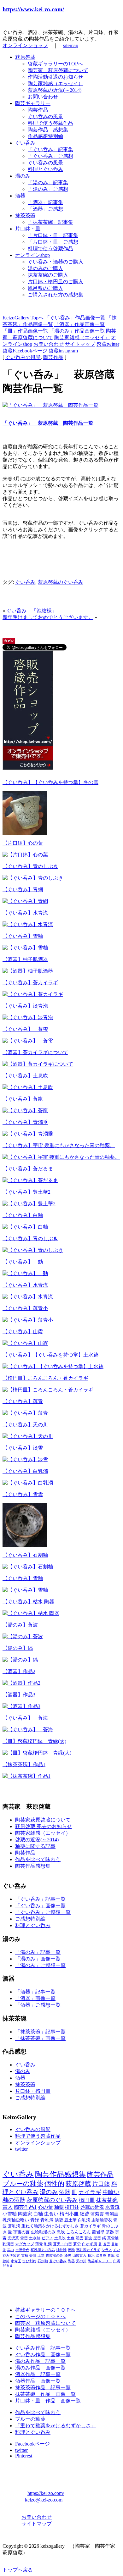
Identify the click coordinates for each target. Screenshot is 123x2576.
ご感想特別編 (30, 1919)
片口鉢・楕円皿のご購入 (56, 282)
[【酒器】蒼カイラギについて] (38, 1064)
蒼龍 (33, 2255)
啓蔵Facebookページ (25, 351)
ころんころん (79, 2232)
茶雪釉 (113, 2238)
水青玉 (16, 2261)
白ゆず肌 (90, 2244)
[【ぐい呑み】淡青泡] (28, 1017)
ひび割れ (29, 2261)
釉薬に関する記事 (35, 1846)
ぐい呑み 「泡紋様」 (32, 611)
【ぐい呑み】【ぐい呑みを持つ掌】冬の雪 (50, 782)
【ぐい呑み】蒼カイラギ (30, 983)
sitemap (71, 45)
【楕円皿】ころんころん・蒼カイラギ (45, 1378)
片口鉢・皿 (28, 229)
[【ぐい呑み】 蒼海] (28, 1730)
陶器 (71, 2261)
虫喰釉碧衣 (102, 2220)
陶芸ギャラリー (33, 103)
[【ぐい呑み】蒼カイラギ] (33, 994)
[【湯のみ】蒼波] (23, 1636)
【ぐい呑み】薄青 (23, 1401)
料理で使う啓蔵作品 (50, 123)
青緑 (35, 2220)
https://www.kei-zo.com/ (33, 9)
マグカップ (25, 2244)
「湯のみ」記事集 (48, 182)
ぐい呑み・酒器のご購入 (56, 262)
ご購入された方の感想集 (56, 295)
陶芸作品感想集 (33, 1866)
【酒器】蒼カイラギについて (35, 1052)
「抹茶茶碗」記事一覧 (40, 2032)
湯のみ (23, 176)
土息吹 (60, 2238)
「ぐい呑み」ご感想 (50, 156)
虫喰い (111, 2192)
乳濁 (48, 2244)
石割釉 (43, 2261)
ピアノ (47, 2238)
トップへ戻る (18, 2570)
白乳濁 (84, 2220)
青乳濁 (47, 2220)
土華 (41, 2255)
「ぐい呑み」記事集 (50, 149)
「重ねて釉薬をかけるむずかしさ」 (56, 2426)
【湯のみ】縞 (18, 1648)
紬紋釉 (61, 2250)
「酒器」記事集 (45, 202)
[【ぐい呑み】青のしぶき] (33, 878)
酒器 (20, 196)
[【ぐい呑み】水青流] (28, 924)
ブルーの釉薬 (23, 2184)
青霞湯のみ (54, 2255)
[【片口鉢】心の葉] (25, 855)
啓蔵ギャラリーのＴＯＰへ (45, 2310)
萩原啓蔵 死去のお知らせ (44, 1826)
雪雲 (24, 2238)
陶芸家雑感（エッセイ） (56, 83)
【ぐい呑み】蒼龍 (23, 1099)
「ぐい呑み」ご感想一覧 (43, 1912)
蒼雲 (107, 2244)
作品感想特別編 (45, 136)
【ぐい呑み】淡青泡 (25, 1006)
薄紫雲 (97, 2214)
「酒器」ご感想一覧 (38, 2005)
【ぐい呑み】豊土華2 (26, 1192)
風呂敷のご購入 (45, 288)
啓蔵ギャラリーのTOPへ (55, 64)
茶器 (110, 2232)
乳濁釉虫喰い (16, 2220)
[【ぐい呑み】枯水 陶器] (31, 1613)
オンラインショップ (25, 45)
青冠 (111, 2255)
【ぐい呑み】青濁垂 (25, 1122)
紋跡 (85, 2214)
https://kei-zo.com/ (46, 2493)
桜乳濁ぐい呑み (43, 2250)
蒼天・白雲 (62, 2244)
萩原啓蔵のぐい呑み (61, 582)
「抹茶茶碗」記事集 (50, 222)
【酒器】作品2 (19, 1671)
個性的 (54, 2184)
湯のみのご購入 (45, 268)
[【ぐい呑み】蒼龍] (25, 1111)
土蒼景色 (22, 2250)
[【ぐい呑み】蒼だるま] (30, 1180)
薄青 (39, 2244)
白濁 (117, 2261)
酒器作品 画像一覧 (38, 2381)
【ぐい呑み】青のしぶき (30, 866)
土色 (71, 2238)
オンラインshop (32, 255)
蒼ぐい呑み (58, 2261)
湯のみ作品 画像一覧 (40, 2368)
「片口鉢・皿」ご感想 (53, 242)
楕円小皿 (69, 2214)
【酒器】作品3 (19, 1695)
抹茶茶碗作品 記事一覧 (43, 2388)
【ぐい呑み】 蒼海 (25, 1718)
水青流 (112, 2207)
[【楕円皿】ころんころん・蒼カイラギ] (48, 1390)
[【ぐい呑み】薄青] (25, 1413)
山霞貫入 (79, 2255)
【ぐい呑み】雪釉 (23, 936)
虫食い (51, 2214)
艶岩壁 (98, 2232)
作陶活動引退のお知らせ (56, 77)
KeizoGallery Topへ (23, 318)
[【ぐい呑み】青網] (25, 901)
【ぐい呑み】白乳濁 (25, 1471)
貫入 (8, 2207)
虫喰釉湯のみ (43, 2232)
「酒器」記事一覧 (35, 1992)
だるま (8, 2266)
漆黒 (68, 2255)
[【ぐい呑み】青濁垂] (28, 1134)
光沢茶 (13, 2238)
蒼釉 (71, 2250)
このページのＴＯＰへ (40, 2316)
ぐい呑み (25, 143)
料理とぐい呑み (45, 169)
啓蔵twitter (108, 344)
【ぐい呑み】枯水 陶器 (28, 1602)
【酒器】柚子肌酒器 (25, 959)
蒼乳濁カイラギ (88, 2250)
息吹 (61, 2232)
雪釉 (25, 2255)
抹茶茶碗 (25, 216)
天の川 (81, 2261)
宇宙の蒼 (21, 2232)
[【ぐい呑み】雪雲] (25, 1545)
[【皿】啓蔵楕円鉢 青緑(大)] (37, 1753)
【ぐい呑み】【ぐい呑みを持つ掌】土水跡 (50, 1355)
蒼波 (88, 2238)
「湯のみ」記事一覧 (38, 1952)
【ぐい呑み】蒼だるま (28, 1169)
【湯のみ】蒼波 (20, 1625)
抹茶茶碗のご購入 (48, 275)
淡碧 (59, 2220)
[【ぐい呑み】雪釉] (25, 948)
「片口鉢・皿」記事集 (53, 235)
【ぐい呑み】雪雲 (23, 1494)
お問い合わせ (43, 97)
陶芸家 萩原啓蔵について (58, 70)
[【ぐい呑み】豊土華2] (29, 1204)
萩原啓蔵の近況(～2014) (55, 90)
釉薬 (59, 2207)
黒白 (11, 2250)
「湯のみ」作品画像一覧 (77, 331)
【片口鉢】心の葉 (23, 843)
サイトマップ (80, 344)
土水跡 (35, 2238)
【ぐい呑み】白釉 (23, 1215)
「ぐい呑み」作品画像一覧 (75, 318)
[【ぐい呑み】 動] (25, 1273)
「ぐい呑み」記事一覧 (40, 1899)
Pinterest (24, 2456)
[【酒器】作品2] (21, 1683)
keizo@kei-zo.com (44, 2500)
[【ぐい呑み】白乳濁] (28, 1483)
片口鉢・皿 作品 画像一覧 (48, 2401)
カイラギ (90, 2192)
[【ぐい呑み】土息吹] (28, 1087)
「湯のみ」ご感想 (48, 189)
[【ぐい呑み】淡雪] (25, 1459)
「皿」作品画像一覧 (25, 331)
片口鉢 (101, 2184)
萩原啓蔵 (25, 57)
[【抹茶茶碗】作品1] (26, 1776)
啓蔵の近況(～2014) (37, 1840)
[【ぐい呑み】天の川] (28, 1436)
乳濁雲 (8, 2244)
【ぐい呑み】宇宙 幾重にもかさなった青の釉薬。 (59, 1145)
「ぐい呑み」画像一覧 (40, 1906)
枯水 (91, 2255)
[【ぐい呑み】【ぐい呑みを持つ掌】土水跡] (53, 1366)
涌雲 (79, 2238)
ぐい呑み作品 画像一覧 (43, 2355)
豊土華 (70, 2220)
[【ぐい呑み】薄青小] (28, 1320)
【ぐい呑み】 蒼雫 (25, 1029)
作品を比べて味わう (38, 1859)
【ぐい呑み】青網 (23, 890)
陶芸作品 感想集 (48, 130)
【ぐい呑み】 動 (23, 1262)
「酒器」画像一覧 (35, 1998)
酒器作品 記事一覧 (38, 2374)
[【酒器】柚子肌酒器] (28, 971)
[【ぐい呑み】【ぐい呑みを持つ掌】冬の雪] (25, 833)
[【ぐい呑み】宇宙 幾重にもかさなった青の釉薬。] (61, 1157)
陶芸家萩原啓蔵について (43, 1820)
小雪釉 (10, 2214)
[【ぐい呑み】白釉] (25, 1227)
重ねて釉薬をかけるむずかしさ (50, 2226)
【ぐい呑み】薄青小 (25, 1308)
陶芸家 (25, 2214)
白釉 (38, 2214)
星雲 (97, 2238)
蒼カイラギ (90, 2226)
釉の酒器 (14, 2200)
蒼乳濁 (14, 2226)
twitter (21, 2149)
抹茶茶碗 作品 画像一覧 (45, 2394)
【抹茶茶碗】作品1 (24, 1764)
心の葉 (45, 2207)
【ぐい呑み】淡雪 (23, 1448)
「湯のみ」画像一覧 (38, 1959)
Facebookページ (32, 2444)
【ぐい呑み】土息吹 (25, 1076)
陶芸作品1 (25, 2207)
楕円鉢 (72, 2207)
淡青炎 (101, 2255)
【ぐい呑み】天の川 (25, 1425)
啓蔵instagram (63, 351)
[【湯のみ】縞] (20, 1660)
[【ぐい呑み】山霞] (25, 1343)
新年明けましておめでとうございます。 (48, 617)
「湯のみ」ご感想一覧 (40, 1965)
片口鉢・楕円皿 (33, 2091)
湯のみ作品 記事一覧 (40, 2361)
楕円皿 (87, 2200)
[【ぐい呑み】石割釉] (28, 1567)
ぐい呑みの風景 (45, 116)
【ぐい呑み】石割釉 (25, 1555)
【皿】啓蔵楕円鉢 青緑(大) (34, 1741)
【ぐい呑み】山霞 (23, 1332)
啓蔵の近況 (92, 2207)
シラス (107, 2250)
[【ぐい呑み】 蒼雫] (28, 1041)
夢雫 (77, 2244)
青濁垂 (112, 2214)
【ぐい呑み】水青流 (25, 913)
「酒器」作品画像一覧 (79, 324)
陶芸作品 (38, 110)
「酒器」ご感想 (45, 209)
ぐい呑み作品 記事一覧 (43, 2348)
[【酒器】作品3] (21, 1706)
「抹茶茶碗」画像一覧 (40, 2038)
